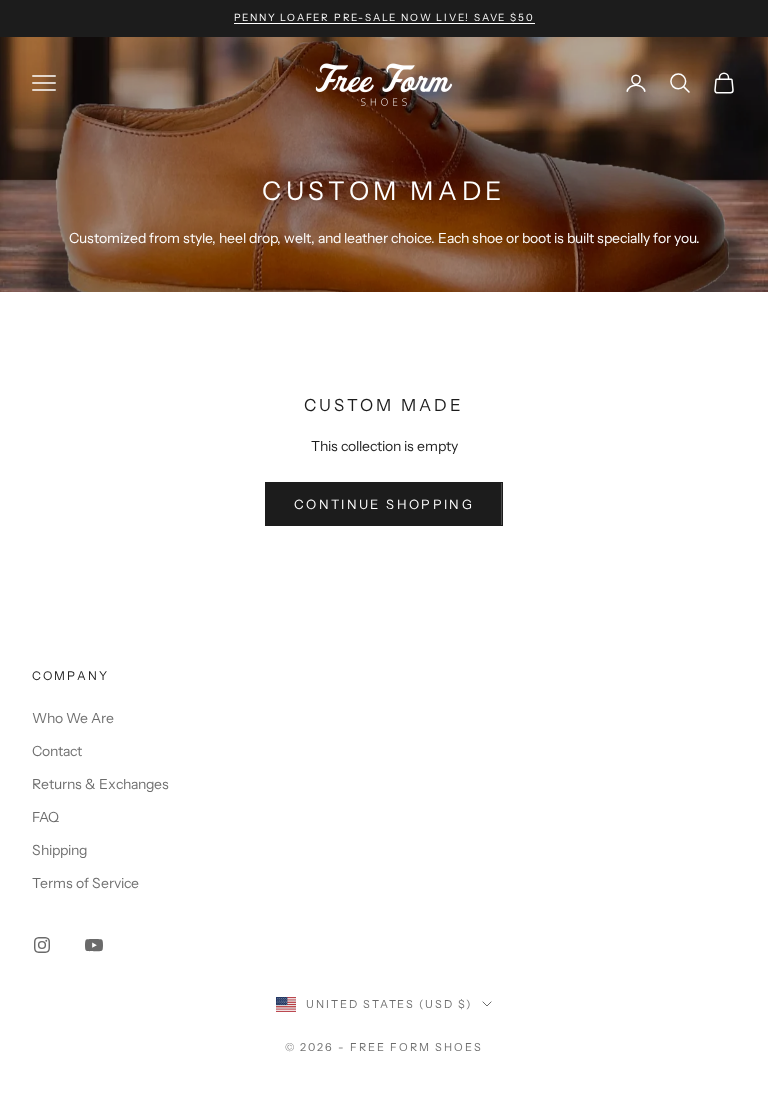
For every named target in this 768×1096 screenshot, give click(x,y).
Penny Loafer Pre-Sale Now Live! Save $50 (384, 17)
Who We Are (73, 718)
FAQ (45, 817)
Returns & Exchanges (100, 784)
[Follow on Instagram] (42, 945)
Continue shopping (384, 504)
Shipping (59, 850)
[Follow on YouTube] (94, 945)
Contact (57, 751)
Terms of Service (85, 883)
